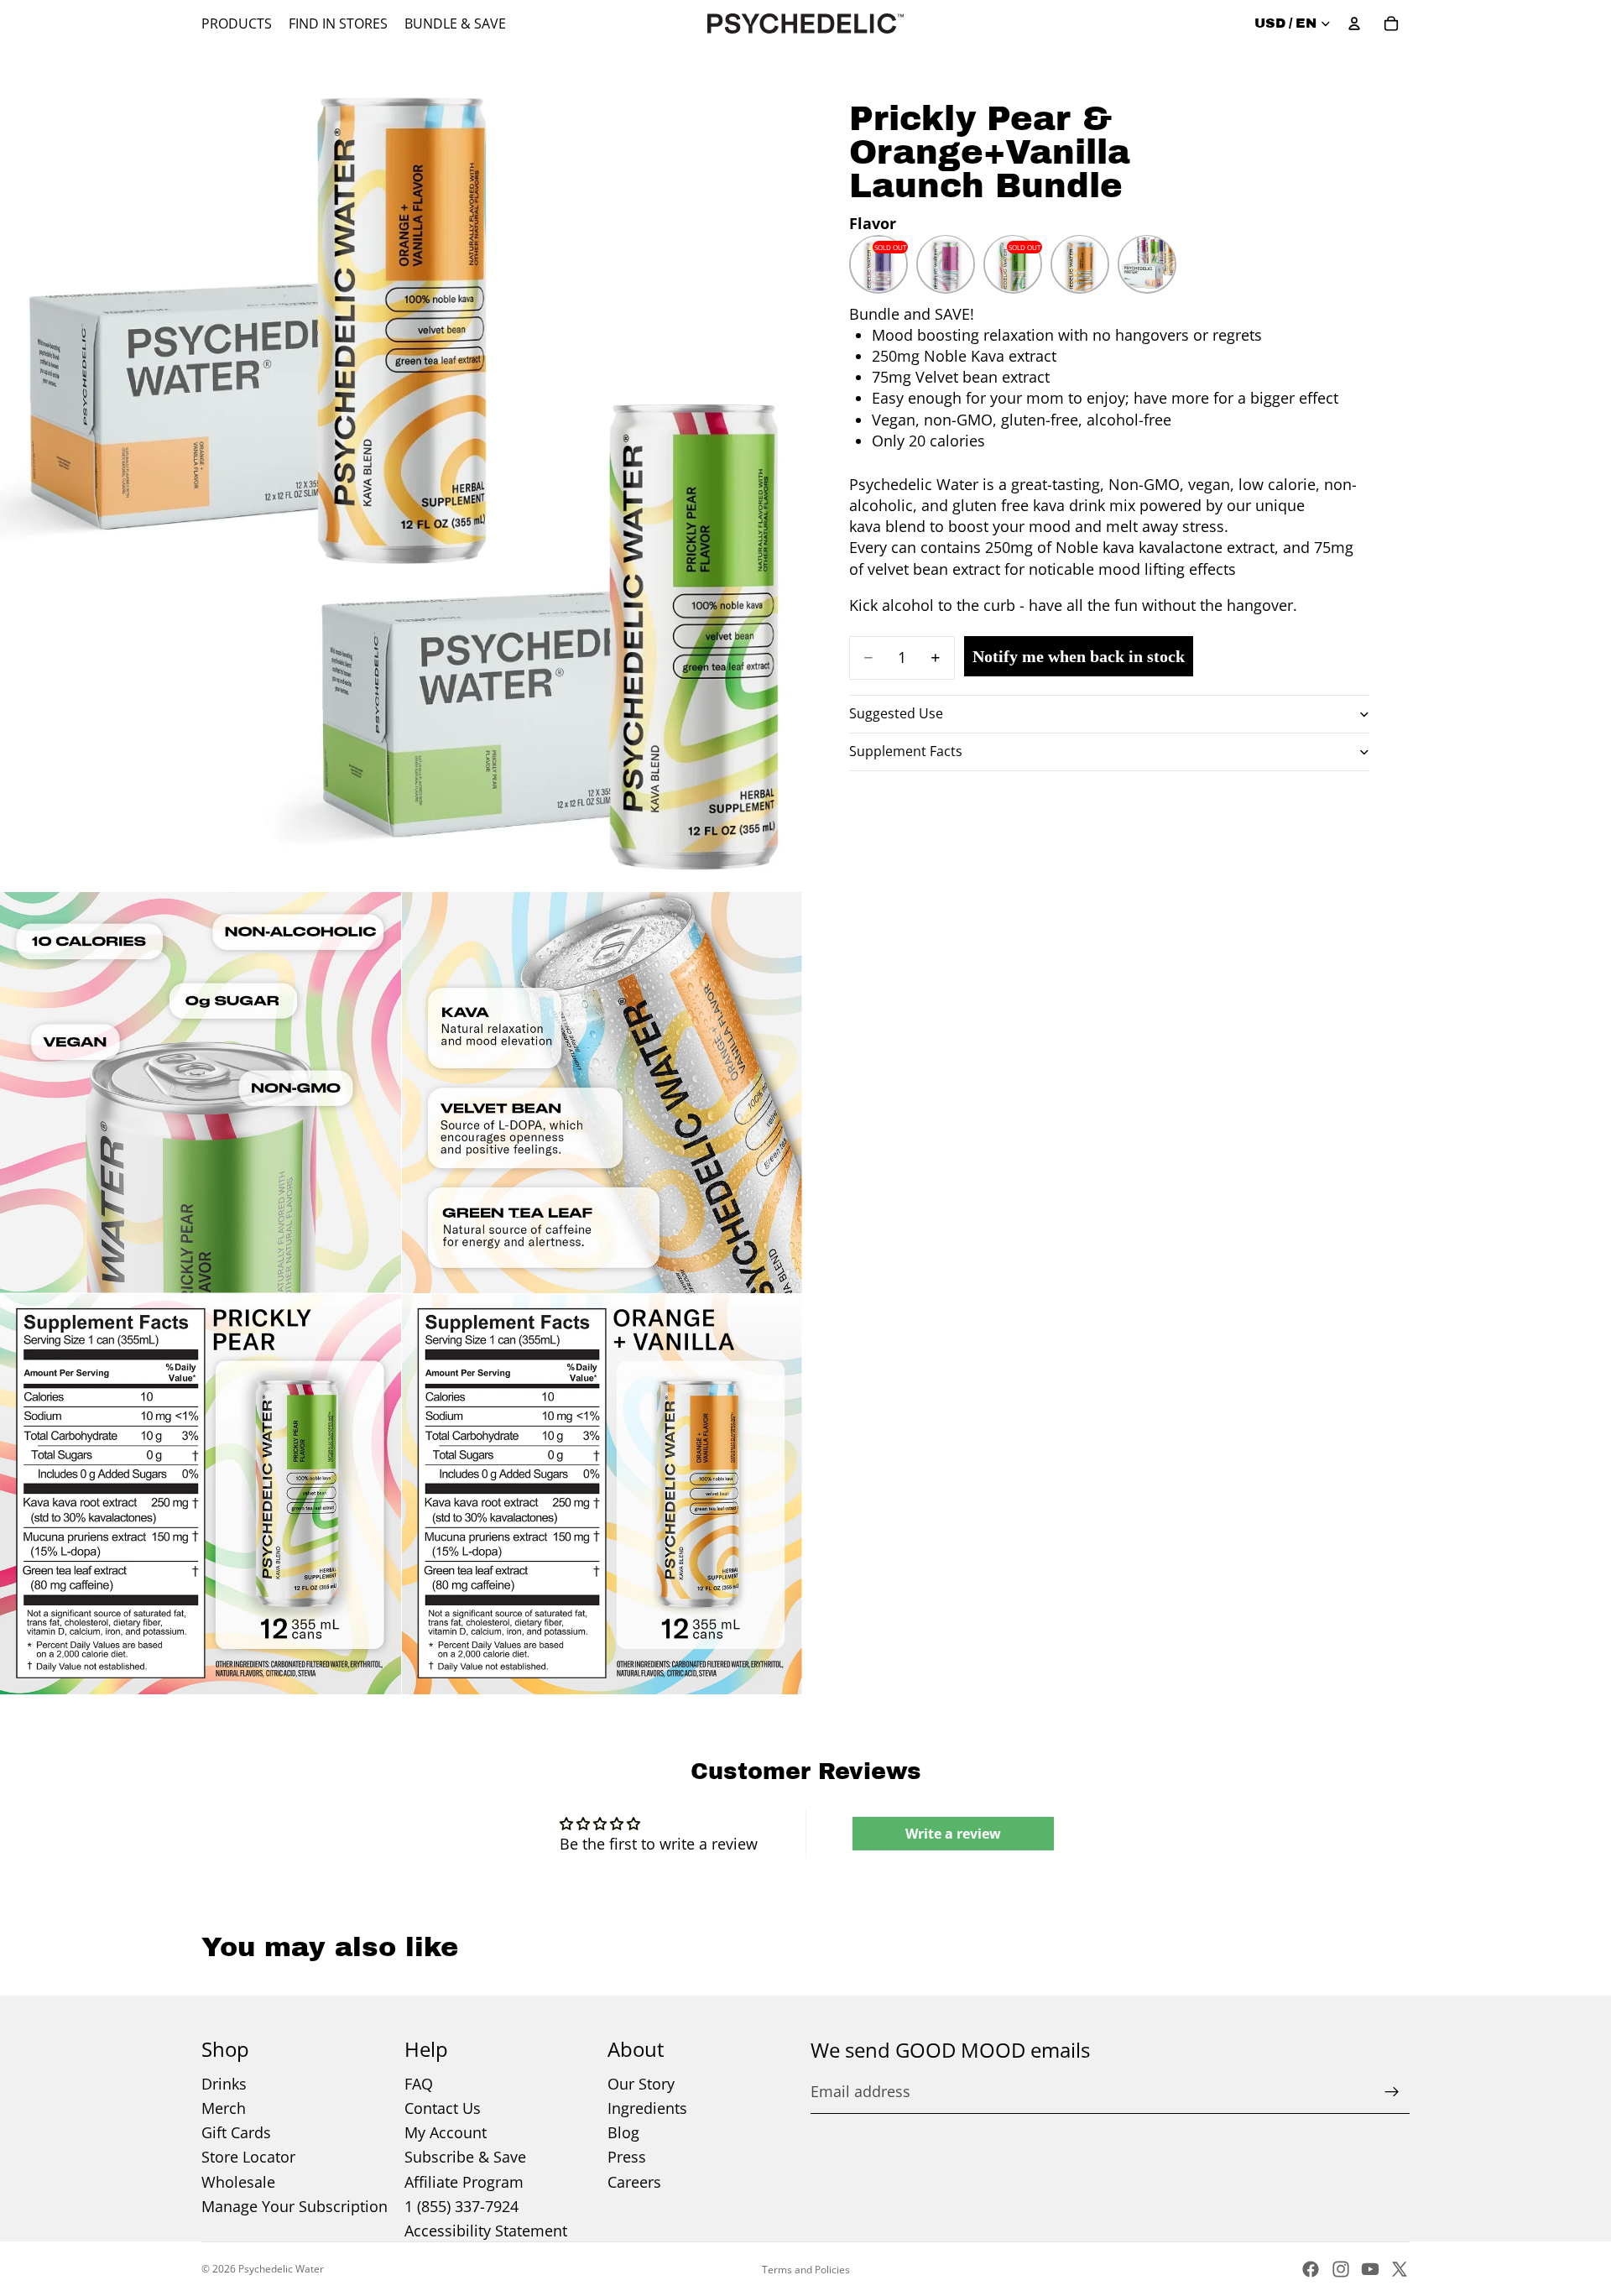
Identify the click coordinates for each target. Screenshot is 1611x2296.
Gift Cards (236, 2132)
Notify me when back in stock (1079, 655)
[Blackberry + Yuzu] (878, 264)
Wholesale (238, 2182)
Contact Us (443, 2108)
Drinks (224, 2084)
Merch (224, 2108)
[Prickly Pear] (1013, 264)
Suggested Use (896, 713)
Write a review (953, 1834)
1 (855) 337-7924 (461, 2206)
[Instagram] (1341, 2269)
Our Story (641, 2084)
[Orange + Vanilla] (1080, 264)
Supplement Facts (906, 751)
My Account (446, 2132)
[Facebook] (1311, 2269)
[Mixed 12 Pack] (1147, 264)
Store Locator (248, 2157)
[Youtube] (1370, 2269)
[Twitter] (1400, 2269)
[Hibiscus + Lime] (946, 264)
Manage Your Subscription (295, 2206)
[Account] (1354, 23)
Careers (634, 2182)
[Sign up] (1392, 2092)
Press (627, 2157)
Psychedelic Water (281, 2269)
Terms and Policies (806, 2270)
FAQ (419, 2084)
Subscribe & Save (465, 2157)
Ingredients (647, 2108)
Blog (623, 2132)
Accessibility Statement (486, 2231)
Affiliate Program (464, 2182)
